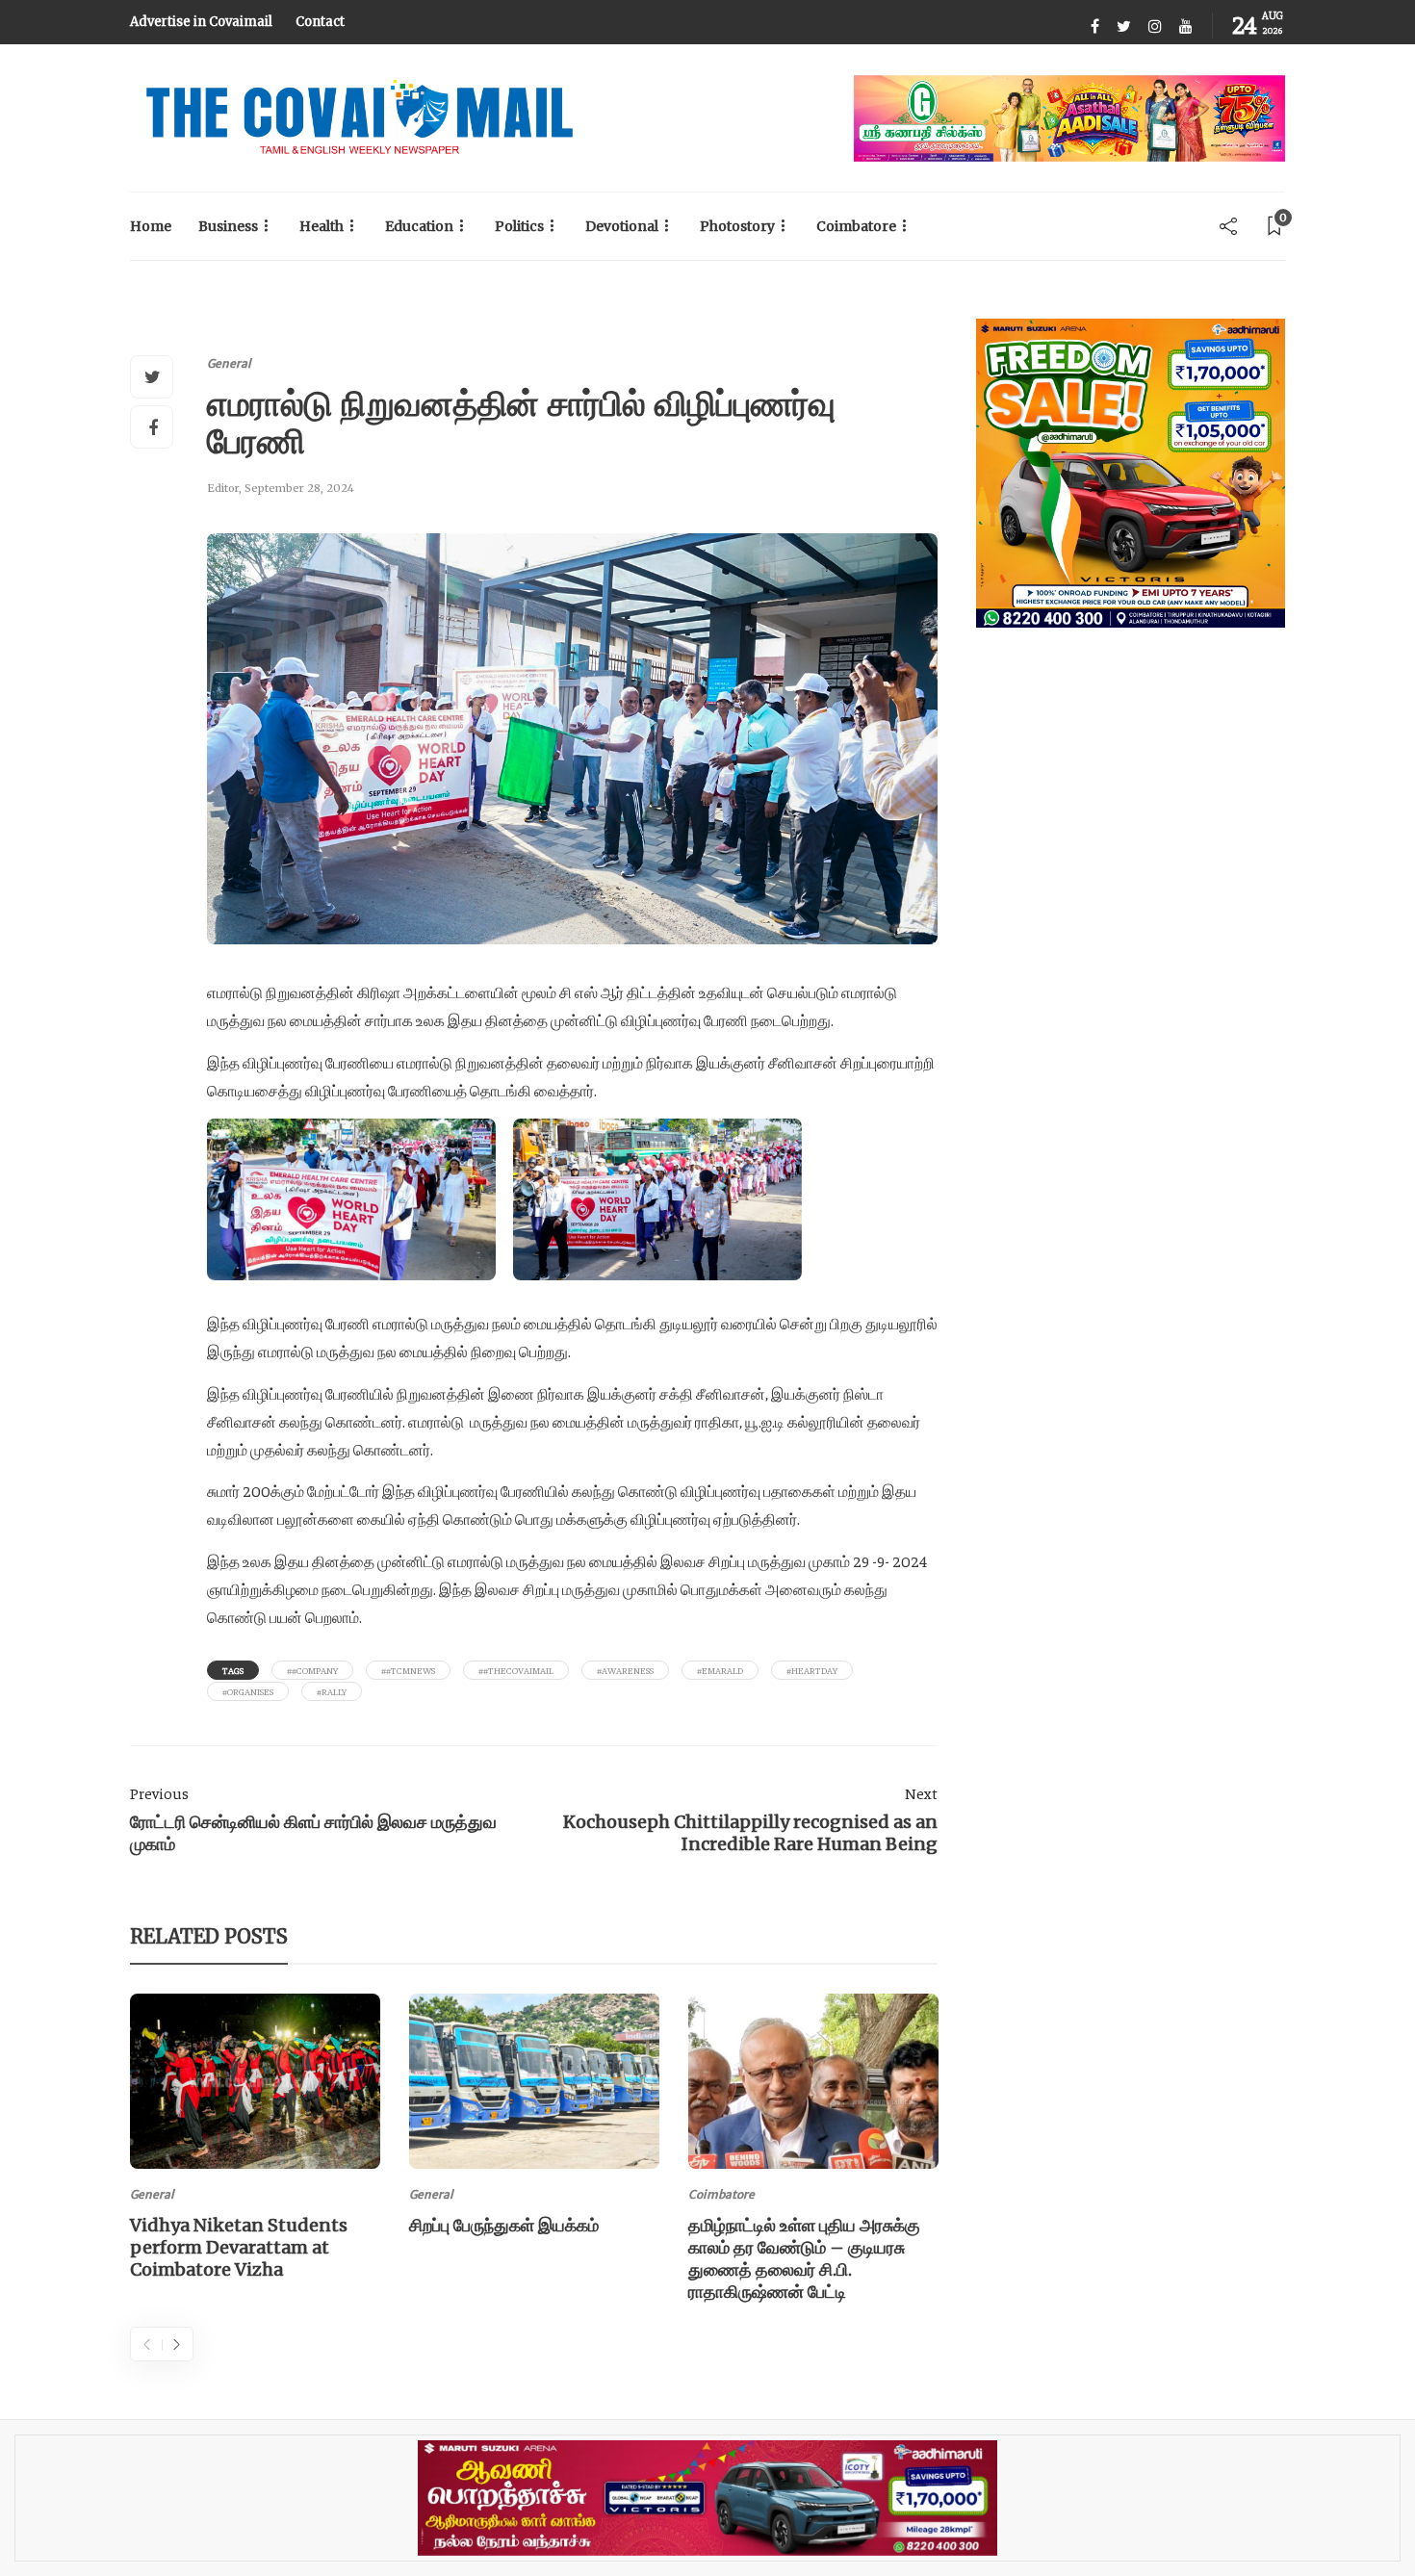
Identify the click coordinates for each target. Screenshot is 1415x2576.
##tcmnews (408, 1670)
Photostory (737, 226)
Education (419, 226)
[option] (255, 2140)
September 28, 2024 (299, 488)
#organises (248, 1691)
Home (151, 226)
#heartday (812, 1670)
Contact (320, 22)
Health (322, 226)
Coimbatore (856, 226)
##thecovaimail (516, 1670)
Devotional (622, 226)
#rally (332, 1691)
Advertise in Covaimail (201, 22)
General (229, 363)
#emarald (720, 1670)
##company (312, 1670)
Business (228, 226)
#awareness (625, 1670)
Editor (223, 488)
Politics (519, 226)
